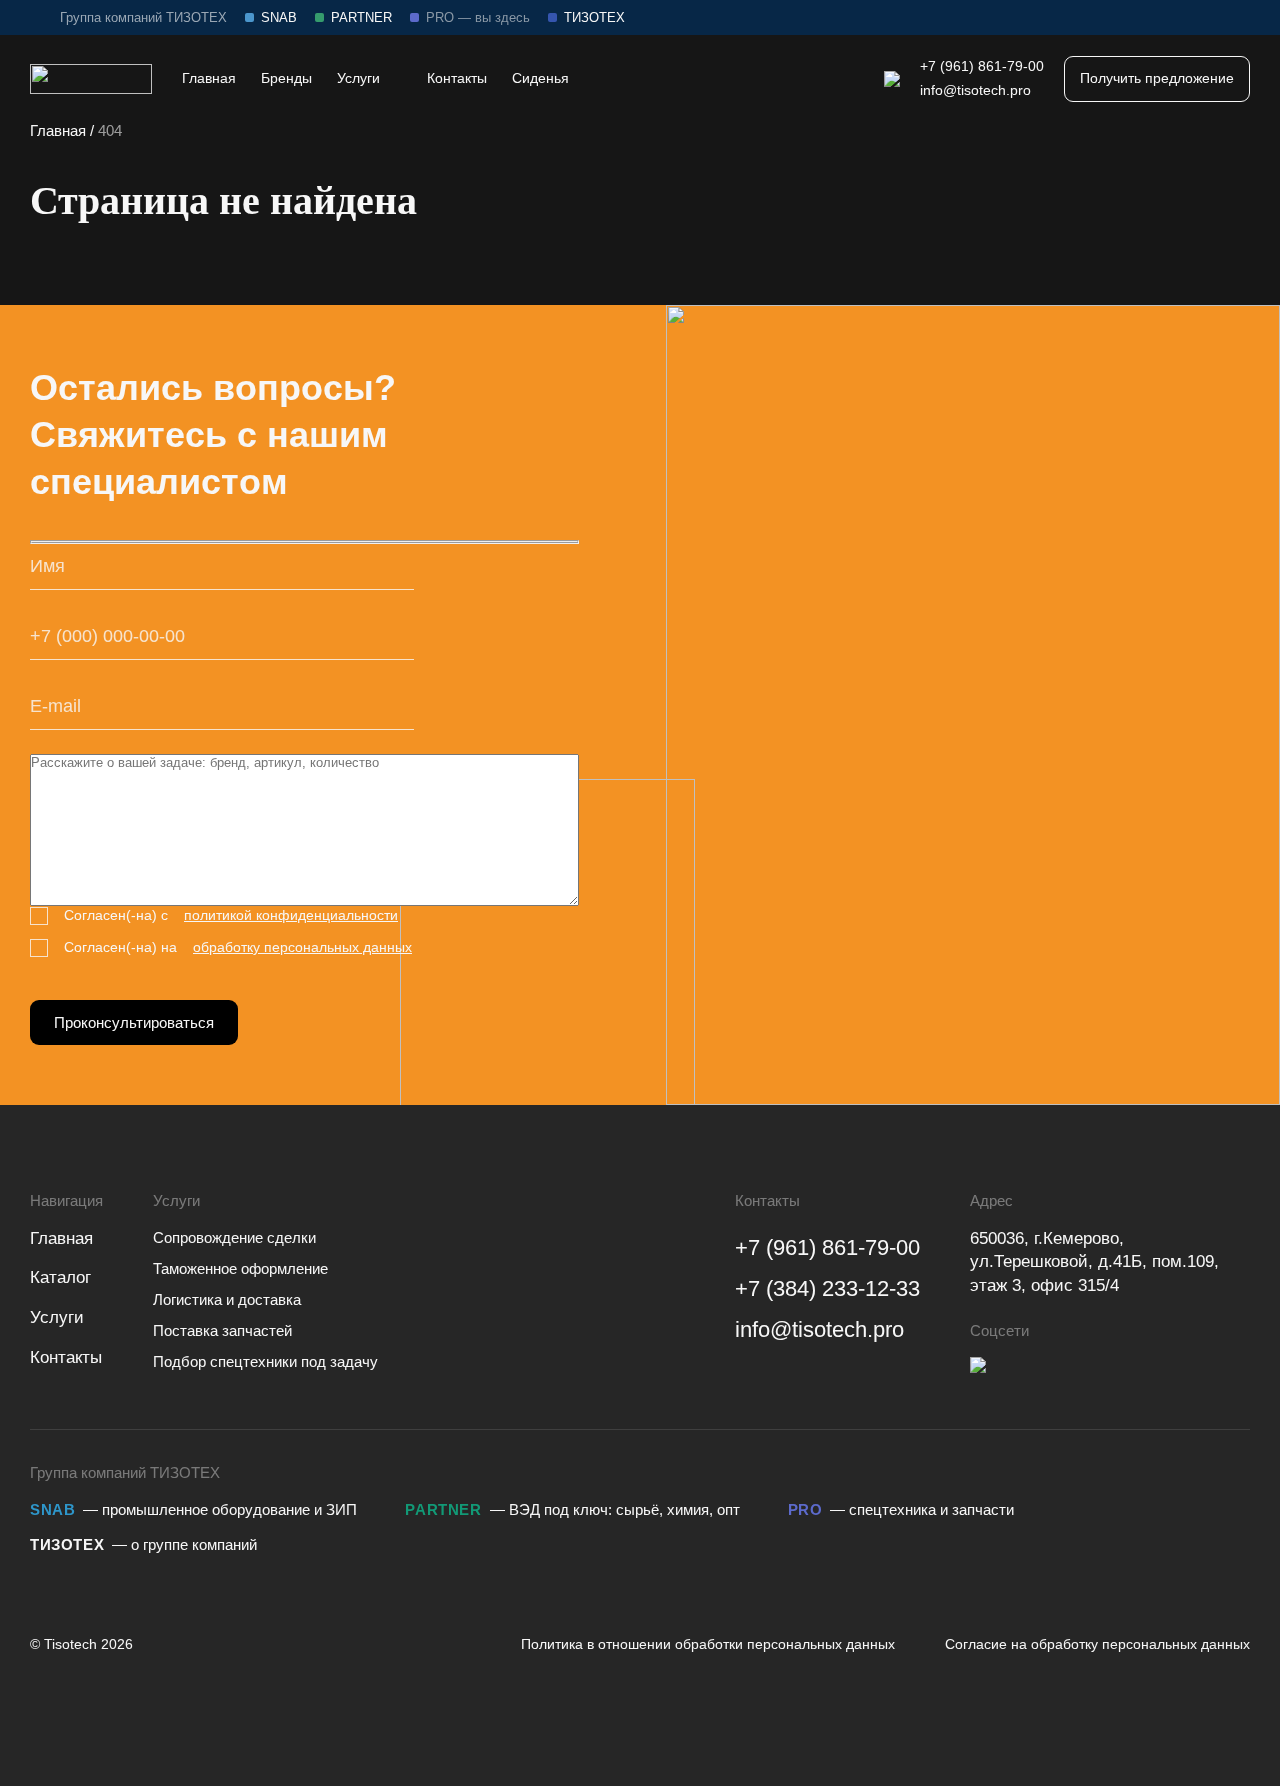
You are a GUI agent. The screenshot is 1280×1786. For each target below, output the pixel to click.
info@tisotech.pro (975, 90)
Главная (58, 130)
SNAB (279, 17)
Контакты (66, 1357)
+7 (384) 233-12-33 (827, 1288)
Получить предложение (1157, 78)
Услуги (57, 1317)
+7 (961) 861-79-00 (982, 66)
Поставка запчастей (222, 1330)
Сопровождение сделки (234, 1237)
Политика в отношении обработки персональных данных (708, 1644)
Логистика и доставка (227, 1299)
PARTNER (361, 17)
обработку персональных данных (302, 947)
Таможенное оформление (240, 1268)
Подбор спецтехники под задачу (265, 1361)
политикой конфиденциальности (291, 915)
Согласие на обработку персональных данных (1097, 1644)
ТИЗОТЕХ (594, 17)
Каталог (60, 1277)
